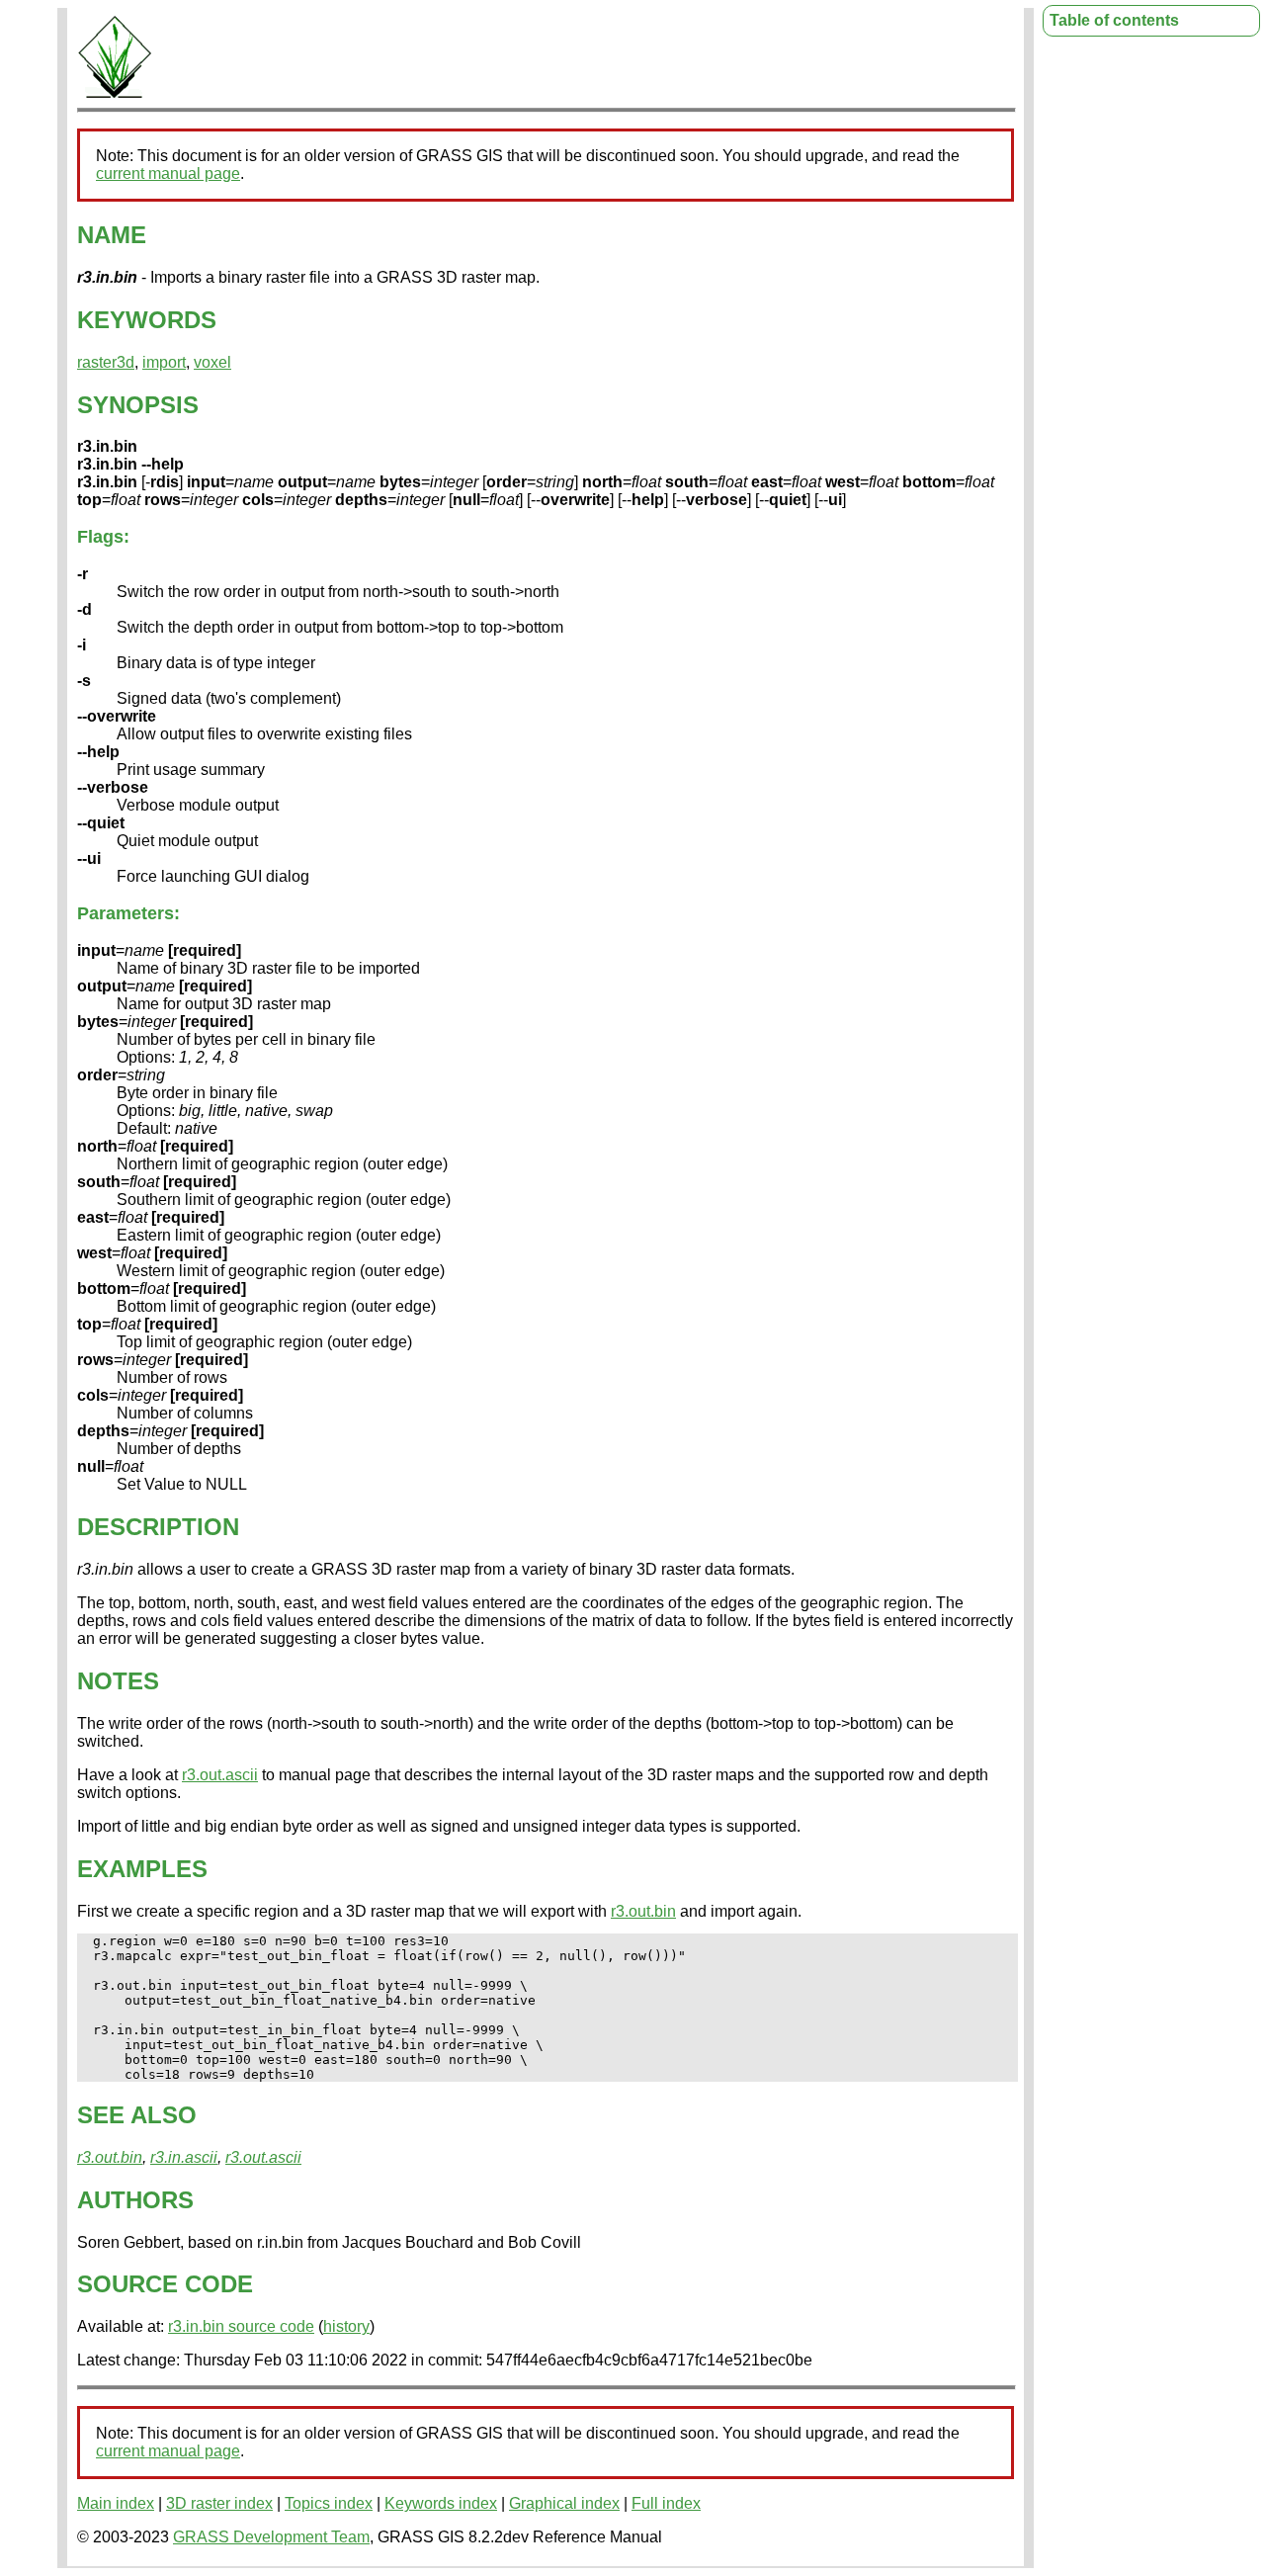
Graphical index (564, 2503)
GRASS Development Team (271, 2537)
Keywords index (441, 2503)
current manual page (168, 173)
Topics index (329, 2503)
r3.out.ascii (220, 1775)
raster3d (106, 362)
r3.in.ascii (184, 2157)
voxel (212, 362)
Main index (116, 2503)
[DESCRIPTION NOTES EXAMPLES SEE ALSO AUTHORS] (115, 94)
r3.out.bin (643, 1911)
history (346, 2326)
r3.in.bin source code (241, 2326)
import (164, 362)
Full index (666, 2503)
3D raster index (219, 2503)
